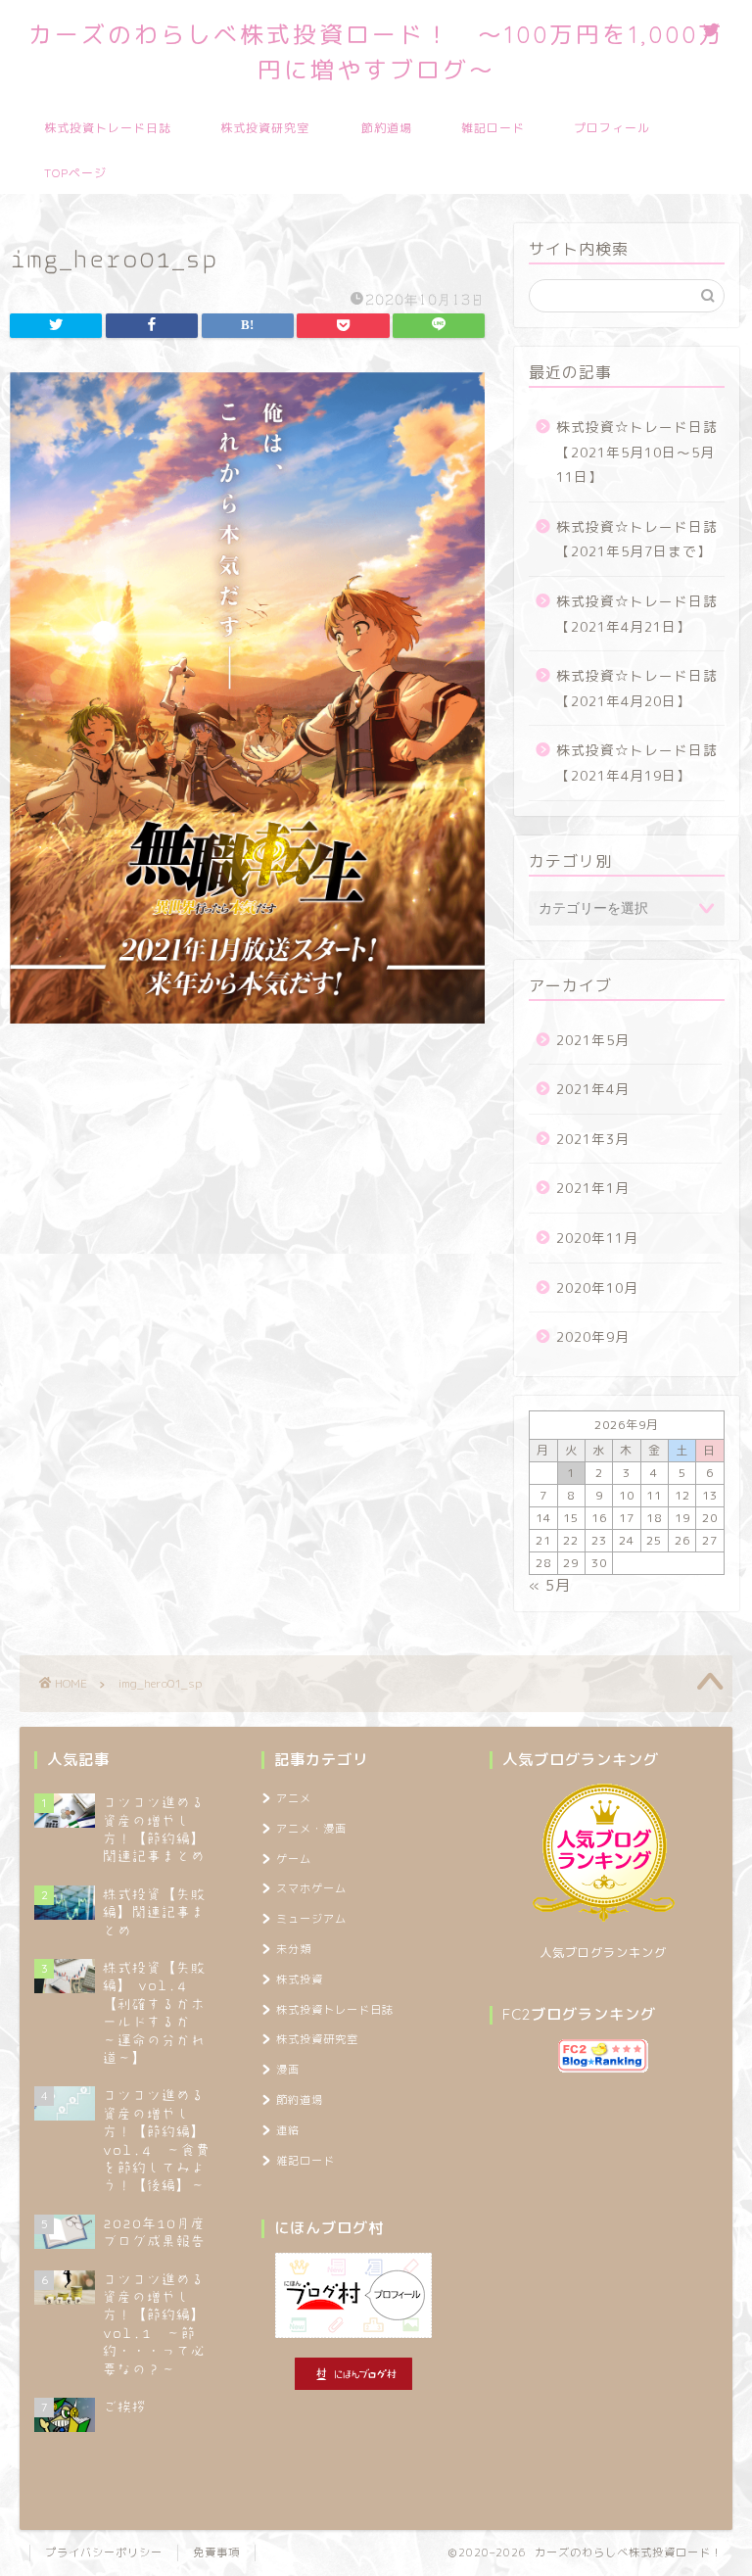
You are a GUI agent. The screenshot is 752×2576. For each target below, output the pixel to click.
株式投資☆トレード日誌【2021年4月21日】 (637, 614)
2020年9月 (593, 1336)
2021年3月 (593, 1139)
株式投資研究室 (265, 128)
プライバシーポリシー (104, 2552)
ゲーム (294, 1859)
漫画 (288, 2070)
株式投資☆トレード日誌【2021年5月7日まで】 (637, 539)
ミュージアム (311, 1919)
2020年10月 (597, 1288)
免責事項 (216, 2552)
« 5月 (550, 1585)
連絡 (288, 2130)
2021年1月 (593, 1188)
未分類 (294, 1949)
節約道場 (387, 128)
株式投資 (300, 1980)
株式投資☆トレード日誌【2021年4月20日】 (637, 688)
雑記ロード (493, 128)
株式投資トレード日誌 (108, 128)
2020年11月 (597, 1238)
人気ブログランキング (603, 1953)
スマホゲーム (311, 1888)
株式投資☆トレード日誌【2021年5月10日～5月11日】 (637, 452)
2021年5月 (593, 1040)
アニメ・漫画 (311, 1829)
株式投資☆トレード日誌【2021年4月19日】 (637, 763)
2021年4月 (593, 1089)
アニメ (294, 1798)
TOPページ (75, 173)
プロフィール (612, 128)
